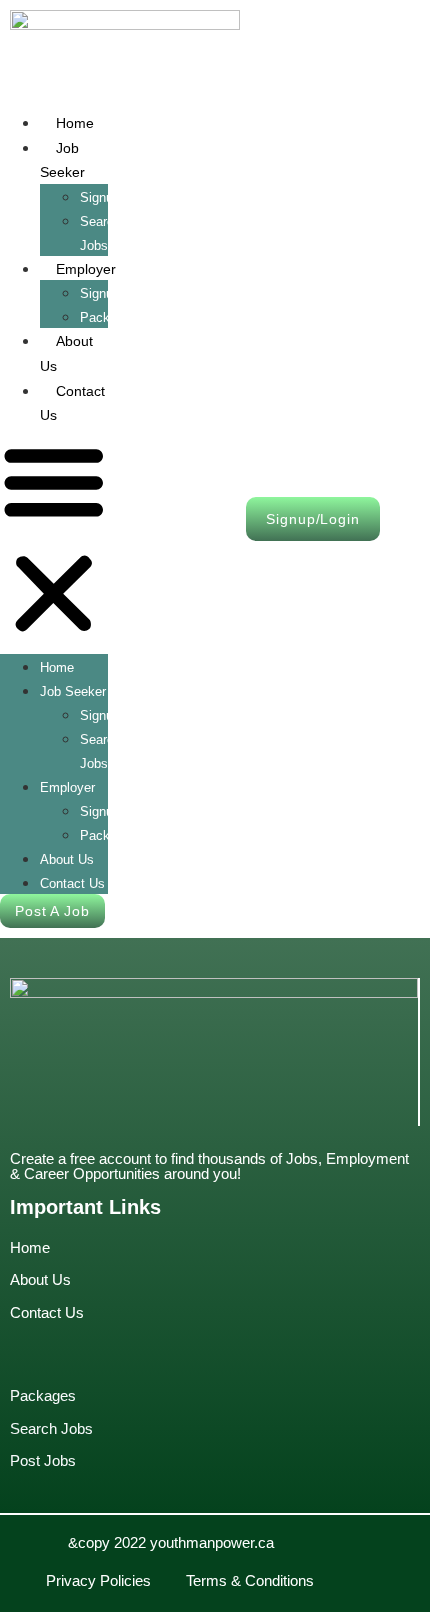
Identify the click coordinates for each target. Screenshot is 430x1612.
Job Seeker (62, 160)
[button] (54, 540)
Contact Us (72, 403)
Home (75, 123)
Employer (86, 269)
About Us (66, 353)
